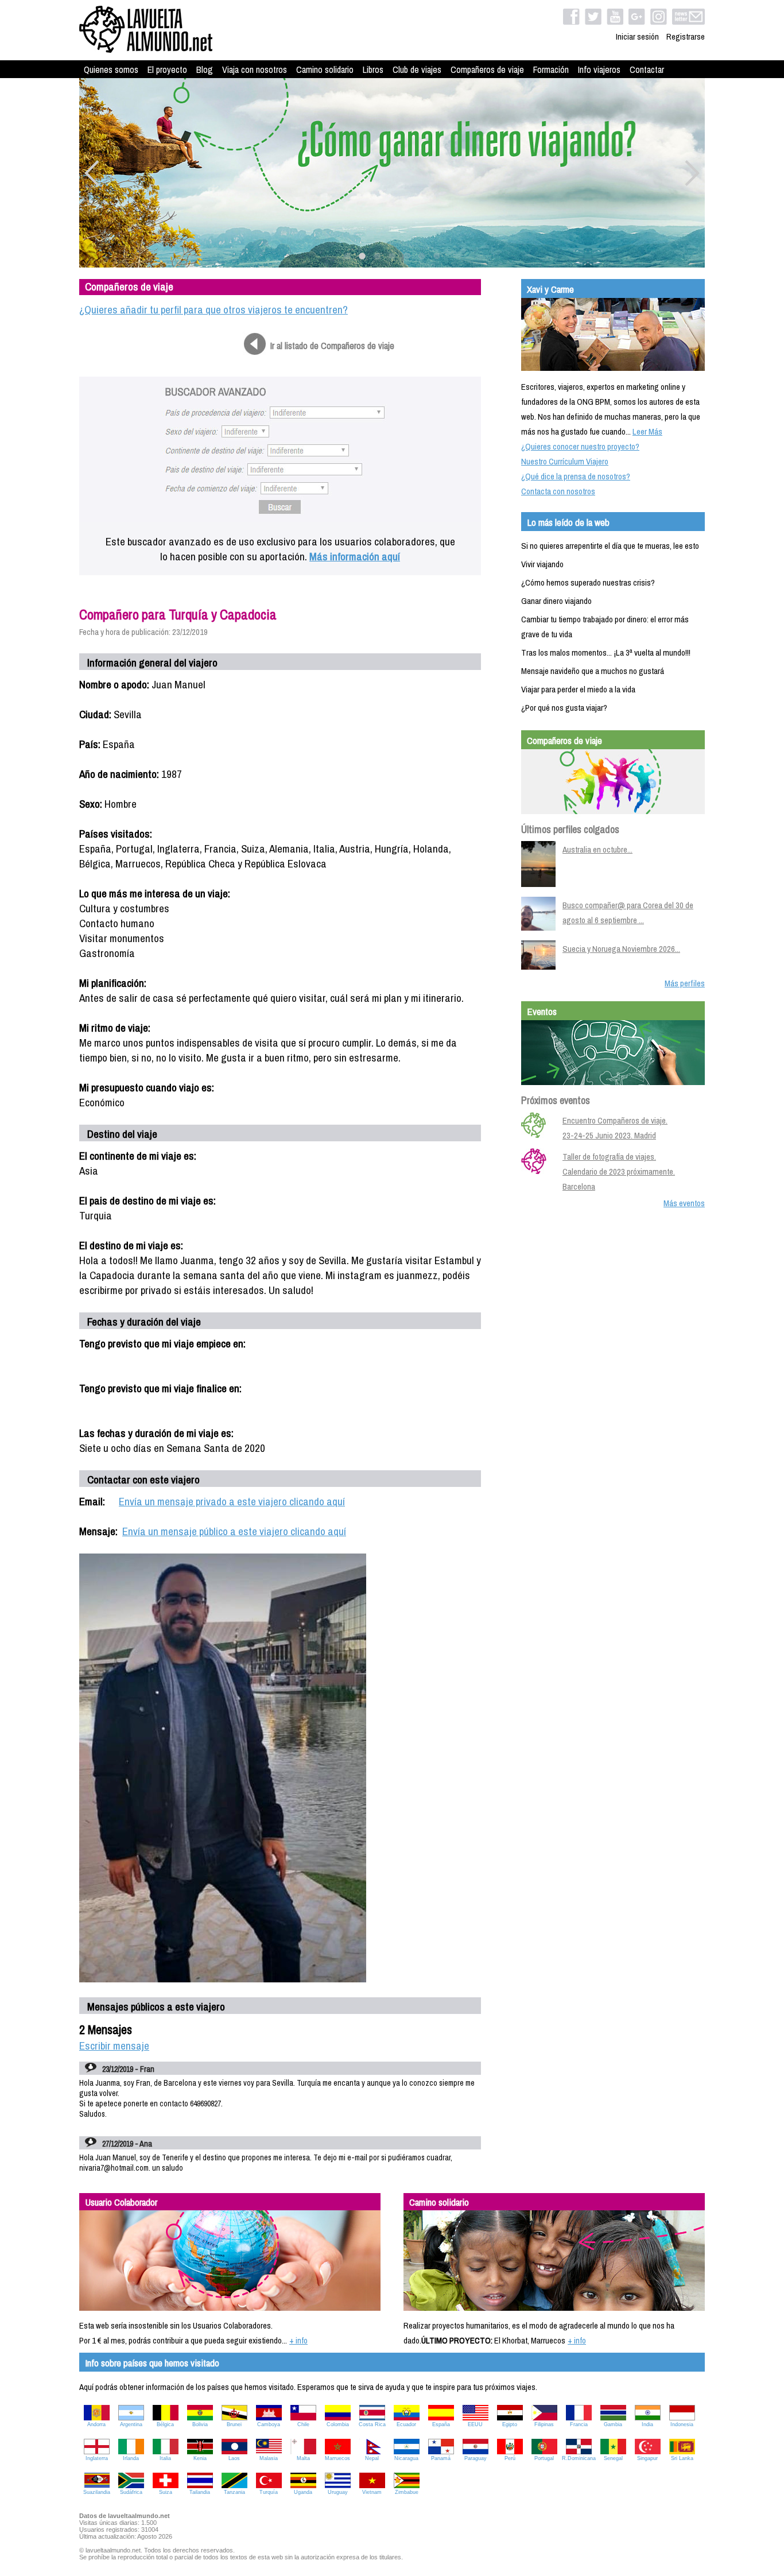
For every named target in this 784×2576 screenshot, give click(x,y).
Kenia (200, 2458)
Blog (205, 69)
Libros (373, 69)
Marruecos (337, 2458)
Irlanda (131, 2458)
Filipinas (544, 2424)
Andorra (96, 2424)
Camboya (269, 2424)
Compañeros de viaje (487, 69)
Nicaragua (406, 2458)
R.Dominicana (579, 2458)
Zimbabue (407, 2492)
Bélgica (165, 2424)
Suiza (166, 2492)
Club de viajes (417, 69)
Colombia (338, 2424)
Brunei (234, 2424)
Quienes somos (111, 69)
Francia (579, 2424)
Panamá (441, 2458)
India (647, 2424)
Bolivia (200, 2424)
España (441, 2424)
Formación (551, 69)
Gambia (613, 2424)
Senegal (613, 2458)
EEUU (475, 2424)
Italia (165, 2458)
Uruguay (338, 2492)
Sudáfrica (131, 2492)
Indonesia (682, 2424)
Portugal (544, 2458)
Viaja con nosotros (255, 69)
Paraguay (476, 2458)
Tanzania (234, 2492)
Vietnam (372, 2492)
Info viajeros (599, 69)
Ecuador (406, 2424)
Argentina (131, 2424)
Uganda (303, 2492)
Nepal (372, 2458)
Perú (510, 2458)
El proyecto (167, 69)
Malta (303, 2458)
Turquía (269, 2492)
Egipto (510, 2424)
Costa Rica (372, 2424)
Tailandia (200, 2492)
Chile (303, 2424)
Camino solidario (325, 69)
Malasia (269, 2458)
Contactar (647, 69)
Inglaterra (97, 2458)
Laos (234, 2458)
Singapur (647, 2458)
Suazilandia (97, 2492)
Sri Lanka (682, 2458)
